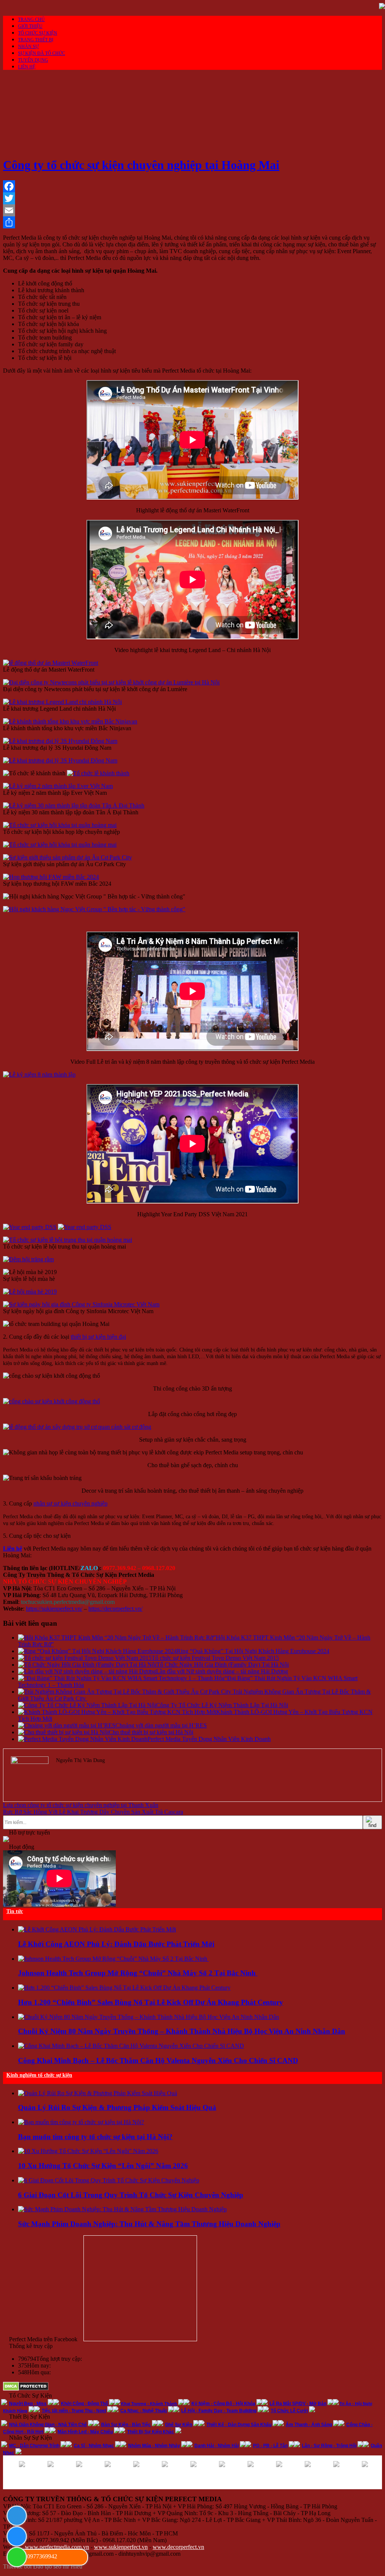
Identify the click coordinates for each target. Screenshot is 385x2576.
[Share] (192, 222)
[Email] (192, 210)
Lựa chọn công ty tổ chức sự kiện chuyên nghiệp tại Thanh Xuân (81, 1805)
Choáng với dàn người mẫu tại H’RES (161, 1725)
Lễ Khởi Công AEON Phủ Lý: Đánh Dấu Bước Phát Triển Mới (116, 1944)
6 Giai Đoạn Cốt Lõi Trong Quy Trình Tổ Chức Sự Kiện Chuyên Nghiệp (131, 2195)
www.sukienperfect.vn (121, 2547)
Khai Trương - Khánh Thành (149, 2404)
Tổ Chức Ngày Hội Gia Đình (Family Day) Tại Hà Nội (223, 1665)
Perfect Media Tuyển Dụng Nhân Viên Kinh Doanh (209, 1739)
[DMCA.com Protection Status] (26, 2389)
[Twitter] (192, 198)
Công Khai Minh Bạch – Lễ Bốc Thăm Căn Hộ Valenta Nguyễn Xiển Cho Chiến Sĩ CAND (158, 2060)
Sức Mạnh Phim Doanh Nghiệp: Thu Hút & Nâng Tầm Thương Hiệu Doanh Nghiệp (149, 2224)
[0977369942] (16, 2556)
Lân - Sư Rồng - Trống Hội (329, 2446)
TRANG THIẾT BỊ (36, 40)
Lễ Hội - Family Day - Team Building (219, 2411)
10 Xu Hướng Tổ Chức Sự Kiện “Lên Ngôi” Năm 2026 (103, 2166)
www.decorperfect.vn (178, 2547)
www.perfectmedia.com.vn (57, 2547)
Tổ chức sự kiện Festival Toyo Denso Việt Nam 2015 (215, 1658)
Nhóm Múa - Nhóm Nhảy (154, 2446)
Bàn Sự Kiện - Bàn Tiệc (126, 2425)
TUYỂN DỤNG (33, 60)
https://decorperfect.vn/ (115, 1609)
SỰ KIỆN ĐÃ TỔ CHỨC (42, 53)
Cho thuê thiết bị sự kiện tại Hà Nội (151, 1732)
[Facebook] (192, 186)
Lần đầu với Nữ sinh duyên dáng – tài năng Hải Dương (222, 1671)
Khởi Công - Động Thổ (84, 2404)
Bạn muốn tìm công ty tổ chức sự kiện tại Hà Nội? (95, 2137)
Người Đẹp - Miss (28, 2404)
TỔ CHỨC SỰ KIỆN (38, 33)
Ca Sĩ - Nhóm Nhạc (94, 2446)
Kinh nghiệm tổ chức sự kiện (39, 2075)
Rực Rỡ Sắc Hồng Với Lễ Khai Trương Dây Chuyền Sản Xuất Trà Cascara (93, 1812)
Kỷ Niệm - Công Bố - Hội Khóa (223, 2404)
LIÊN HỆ (27, 67)
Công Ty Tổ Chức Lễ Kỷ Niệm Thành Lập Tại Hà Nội (222, 1705)
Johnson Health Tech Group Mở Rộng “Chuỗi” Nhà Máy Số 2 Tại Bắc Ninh (138, 1973)
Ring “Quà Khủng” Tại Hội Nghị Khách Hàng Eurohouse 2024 (253, 1651)
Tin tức (15, 1911)
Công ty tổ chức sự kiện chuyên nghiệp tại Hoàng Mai (141, 165)
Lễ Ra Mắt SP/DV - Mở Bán (298, 2404)
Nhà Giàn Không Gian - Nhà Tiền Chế (48, 2425)
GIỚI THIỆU (30, 26)
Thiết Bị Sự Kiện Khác (151, 2432)
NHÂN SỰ (28, 47)
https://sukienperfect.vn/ (54, 1609)
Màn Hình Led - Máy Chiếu (85, 2432)
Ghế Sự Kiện (179, 2425)
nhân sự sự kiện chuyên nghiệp (70, 1503)
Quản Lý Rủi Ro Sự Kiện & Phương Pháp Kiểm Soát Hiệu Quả (117, 2107)
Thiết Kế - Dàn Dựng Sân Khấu (239, 2425)
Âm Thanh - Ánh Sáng (309, 2425)
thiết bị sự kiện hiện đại (98, 1337)
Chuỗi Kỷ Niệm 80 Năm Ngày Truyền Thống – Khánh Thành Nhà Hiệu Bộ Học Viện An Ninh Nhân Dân (182, 2031)
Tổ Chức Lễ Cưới (289, 2411)
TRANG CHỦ (31, 20)
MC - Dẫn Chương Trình (34, 2446)
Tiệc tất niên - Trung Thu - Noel (74, 2411)
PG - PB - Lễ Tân (270, 2446)
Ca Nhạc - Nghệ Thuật (144, 2411)
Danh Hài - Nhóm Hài (217, 2446)
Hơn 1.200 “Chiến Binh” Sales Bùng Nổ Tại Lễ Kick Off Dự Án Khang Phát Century (151, 2002)
